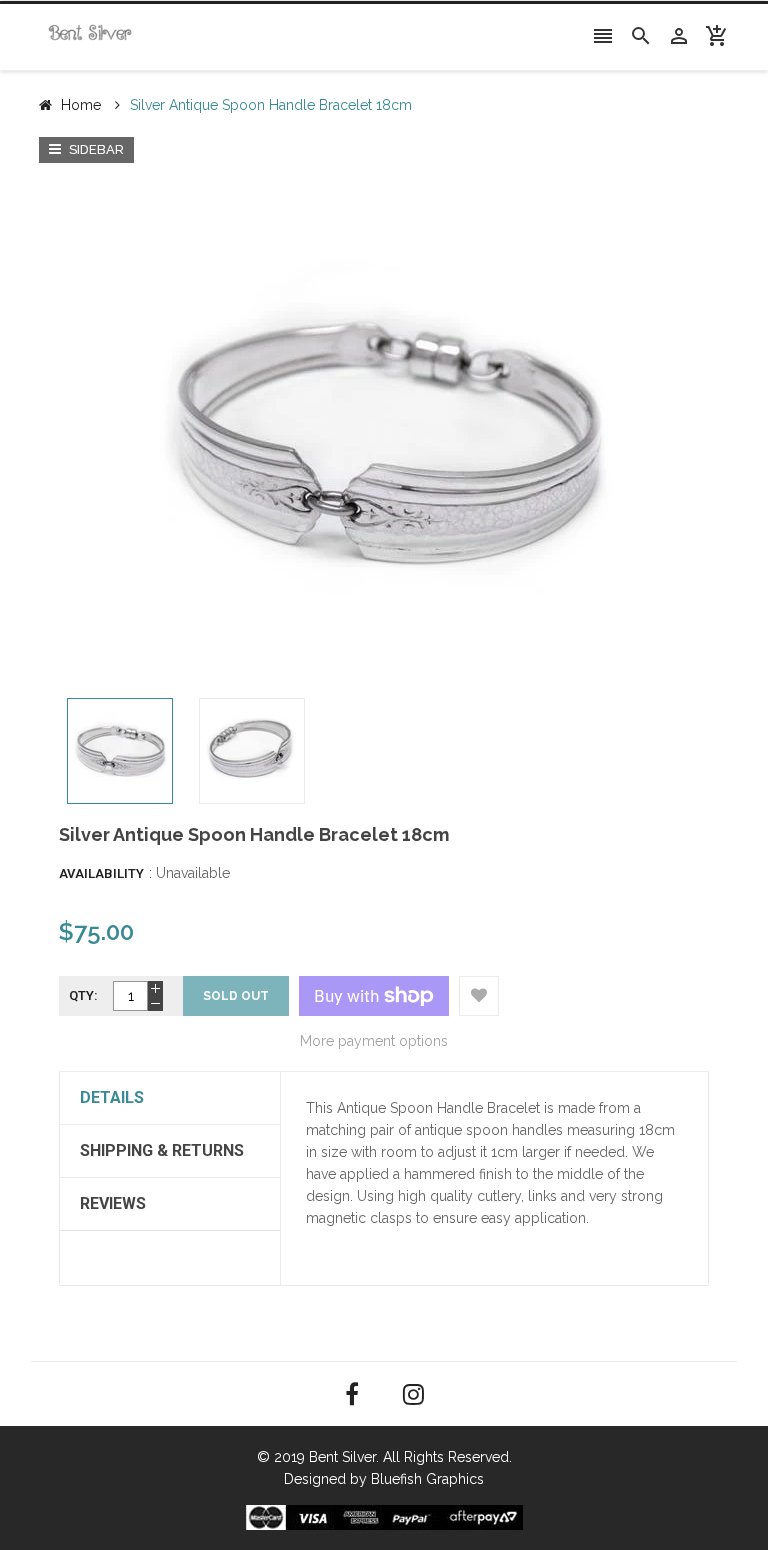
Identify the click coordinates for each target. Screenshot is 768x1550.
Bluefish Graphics (427, 1479)
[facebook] (352, 1394)
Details (112, 1097)
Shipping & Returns (162, 1150)
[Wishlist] (479, 996)
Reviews (113, 1203)
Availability (101, 873)
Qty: (83, 995)
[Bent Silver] (384, 1516)
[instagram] (413, 1394)
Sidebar (95, 149)
